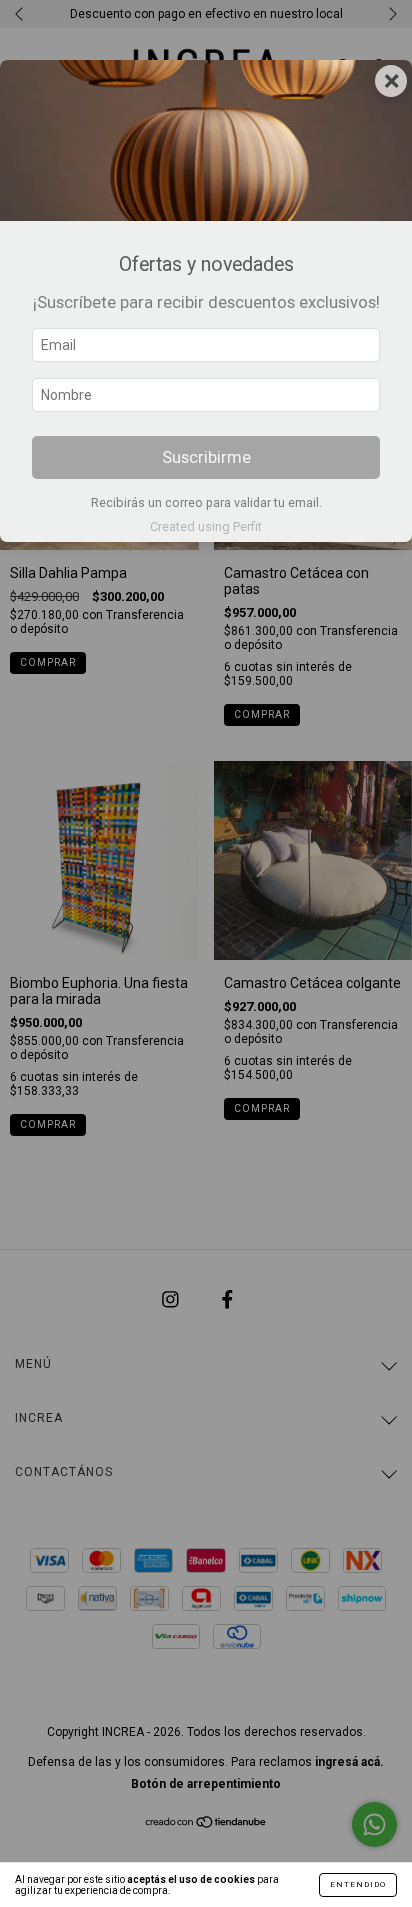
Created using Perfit (206, 526)
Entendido (358, 1884)
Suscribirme (206, 457)
